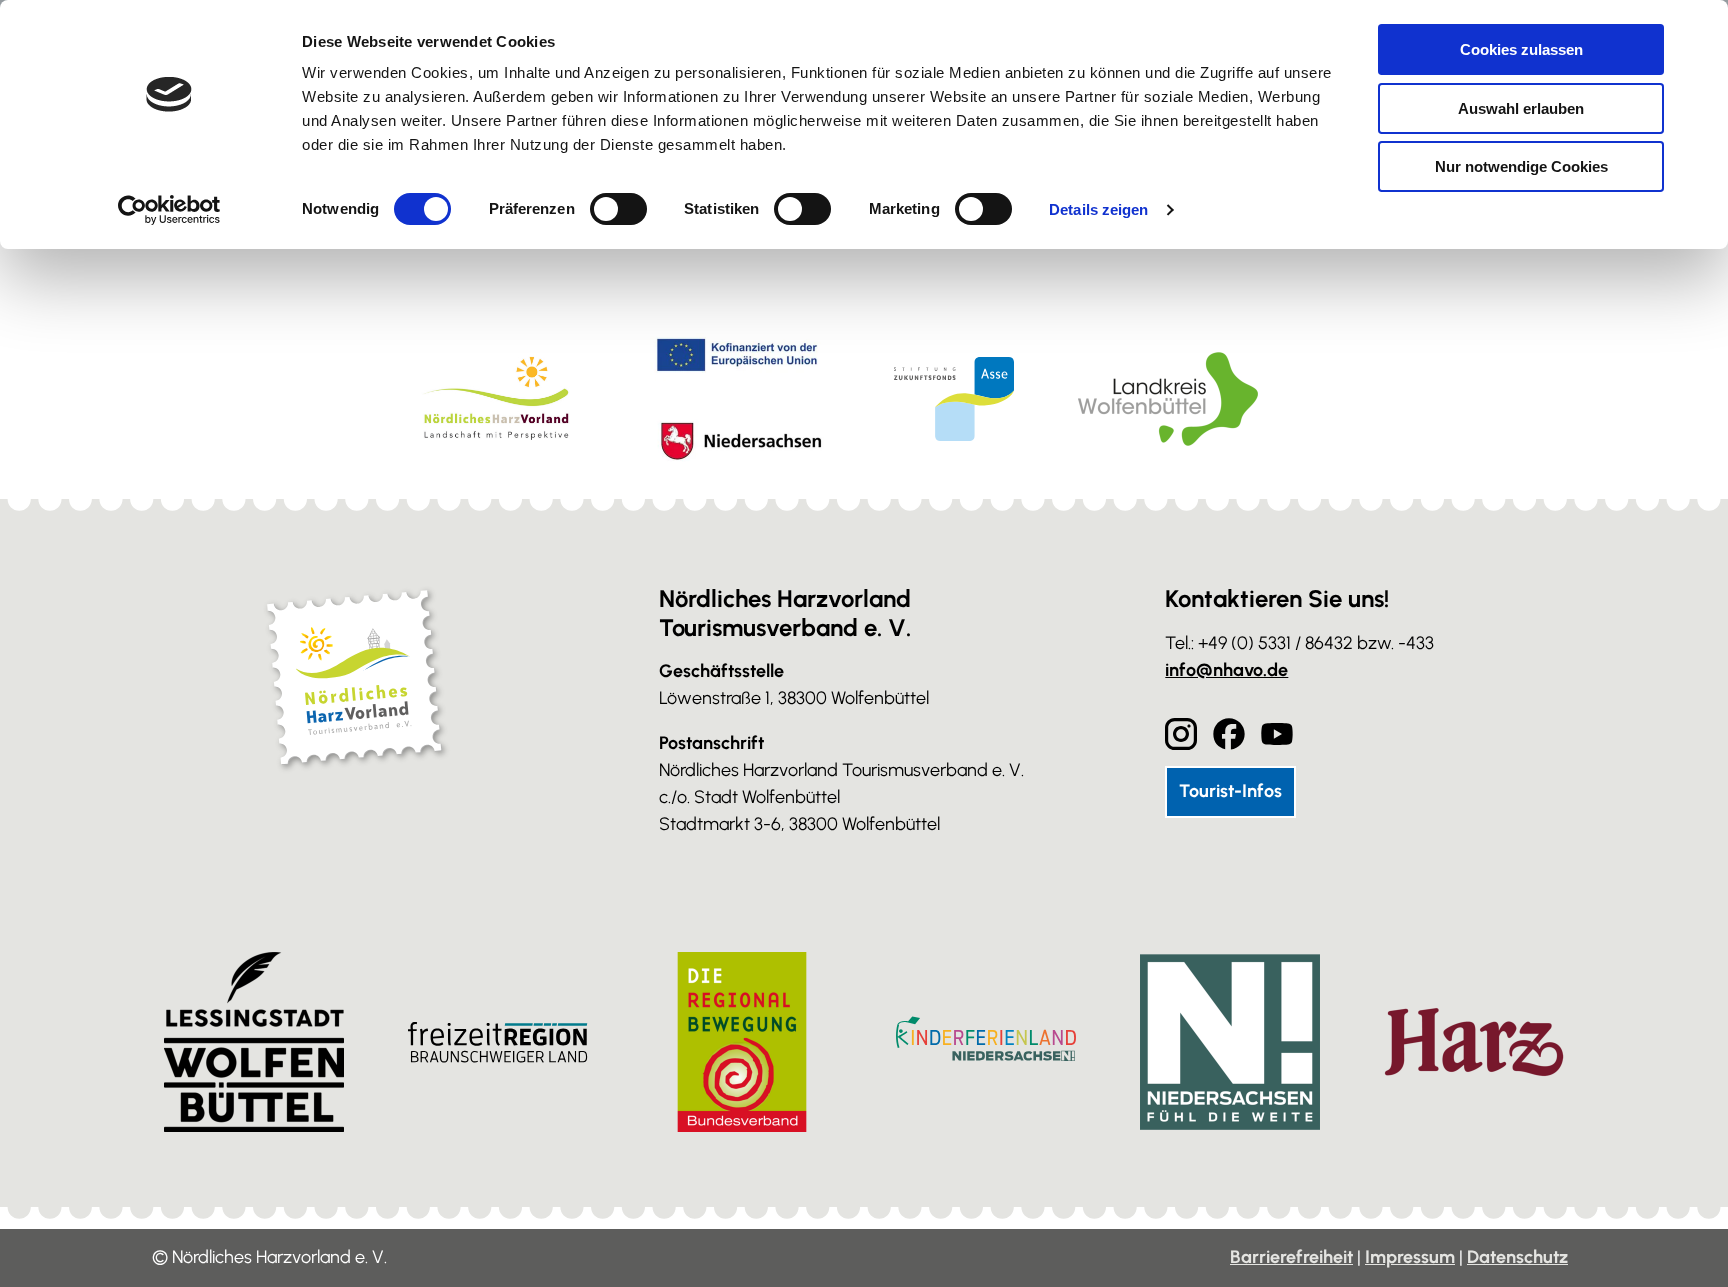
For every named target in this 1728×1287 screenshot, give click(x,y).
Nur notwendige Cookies (1521, 166)
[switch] (618, 209)
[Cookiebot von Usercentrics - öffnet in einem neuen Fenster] (169, 210)
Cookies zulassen (1521, 49)
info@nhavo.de (1226, 670)
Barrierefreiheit (1291, 1257)
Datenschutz (1517, 1257)
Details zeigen (1098, 209)
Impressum (1410, 1257)
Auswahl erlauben (1521, 108)
